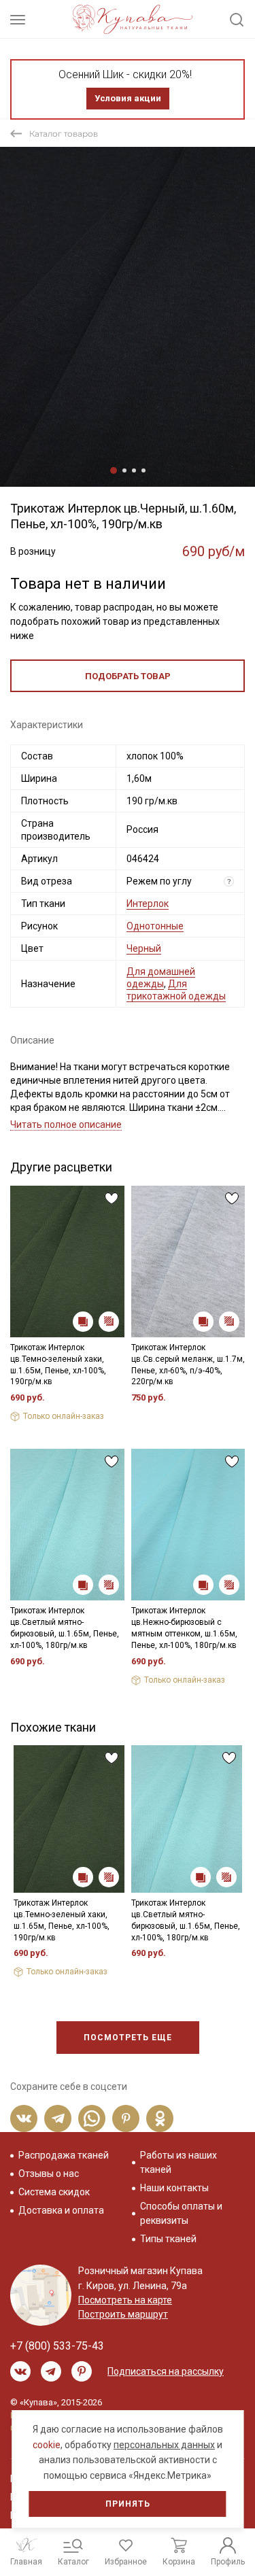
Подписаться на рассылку (166, 2371)
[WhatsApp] (92, 2118)
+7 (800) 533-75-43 (57, 2346)
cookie (47, 2445)
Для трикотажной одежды (176, 990)
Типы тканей (168, 2239)
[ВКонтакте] (24, 2118)
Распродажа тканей (64, 2155)
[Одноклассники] (160, 2118)
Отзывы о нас (49, 2174)
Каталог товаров (64, 134)
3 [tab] (134, 470)
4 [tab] (143, 470)
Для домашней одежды (161, 978)
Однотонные (155, 926)
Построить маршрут (123, 2314)
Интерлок (148, 904)
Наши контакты (174, 2188)
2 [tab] (124, 470)
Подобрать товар (128, 676)
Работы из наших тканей (178, 2162)
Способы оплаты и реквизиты (181, 2213)
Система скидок (54, 2192)
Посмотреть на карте (125, 2300)
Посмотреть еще (128, 2038)
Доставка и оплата (61, 2210)
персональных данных (164, 2445)
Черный (144, 948)
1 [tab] (114, 470)
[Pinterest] (126, 2118)
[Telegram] (58, 2118)
